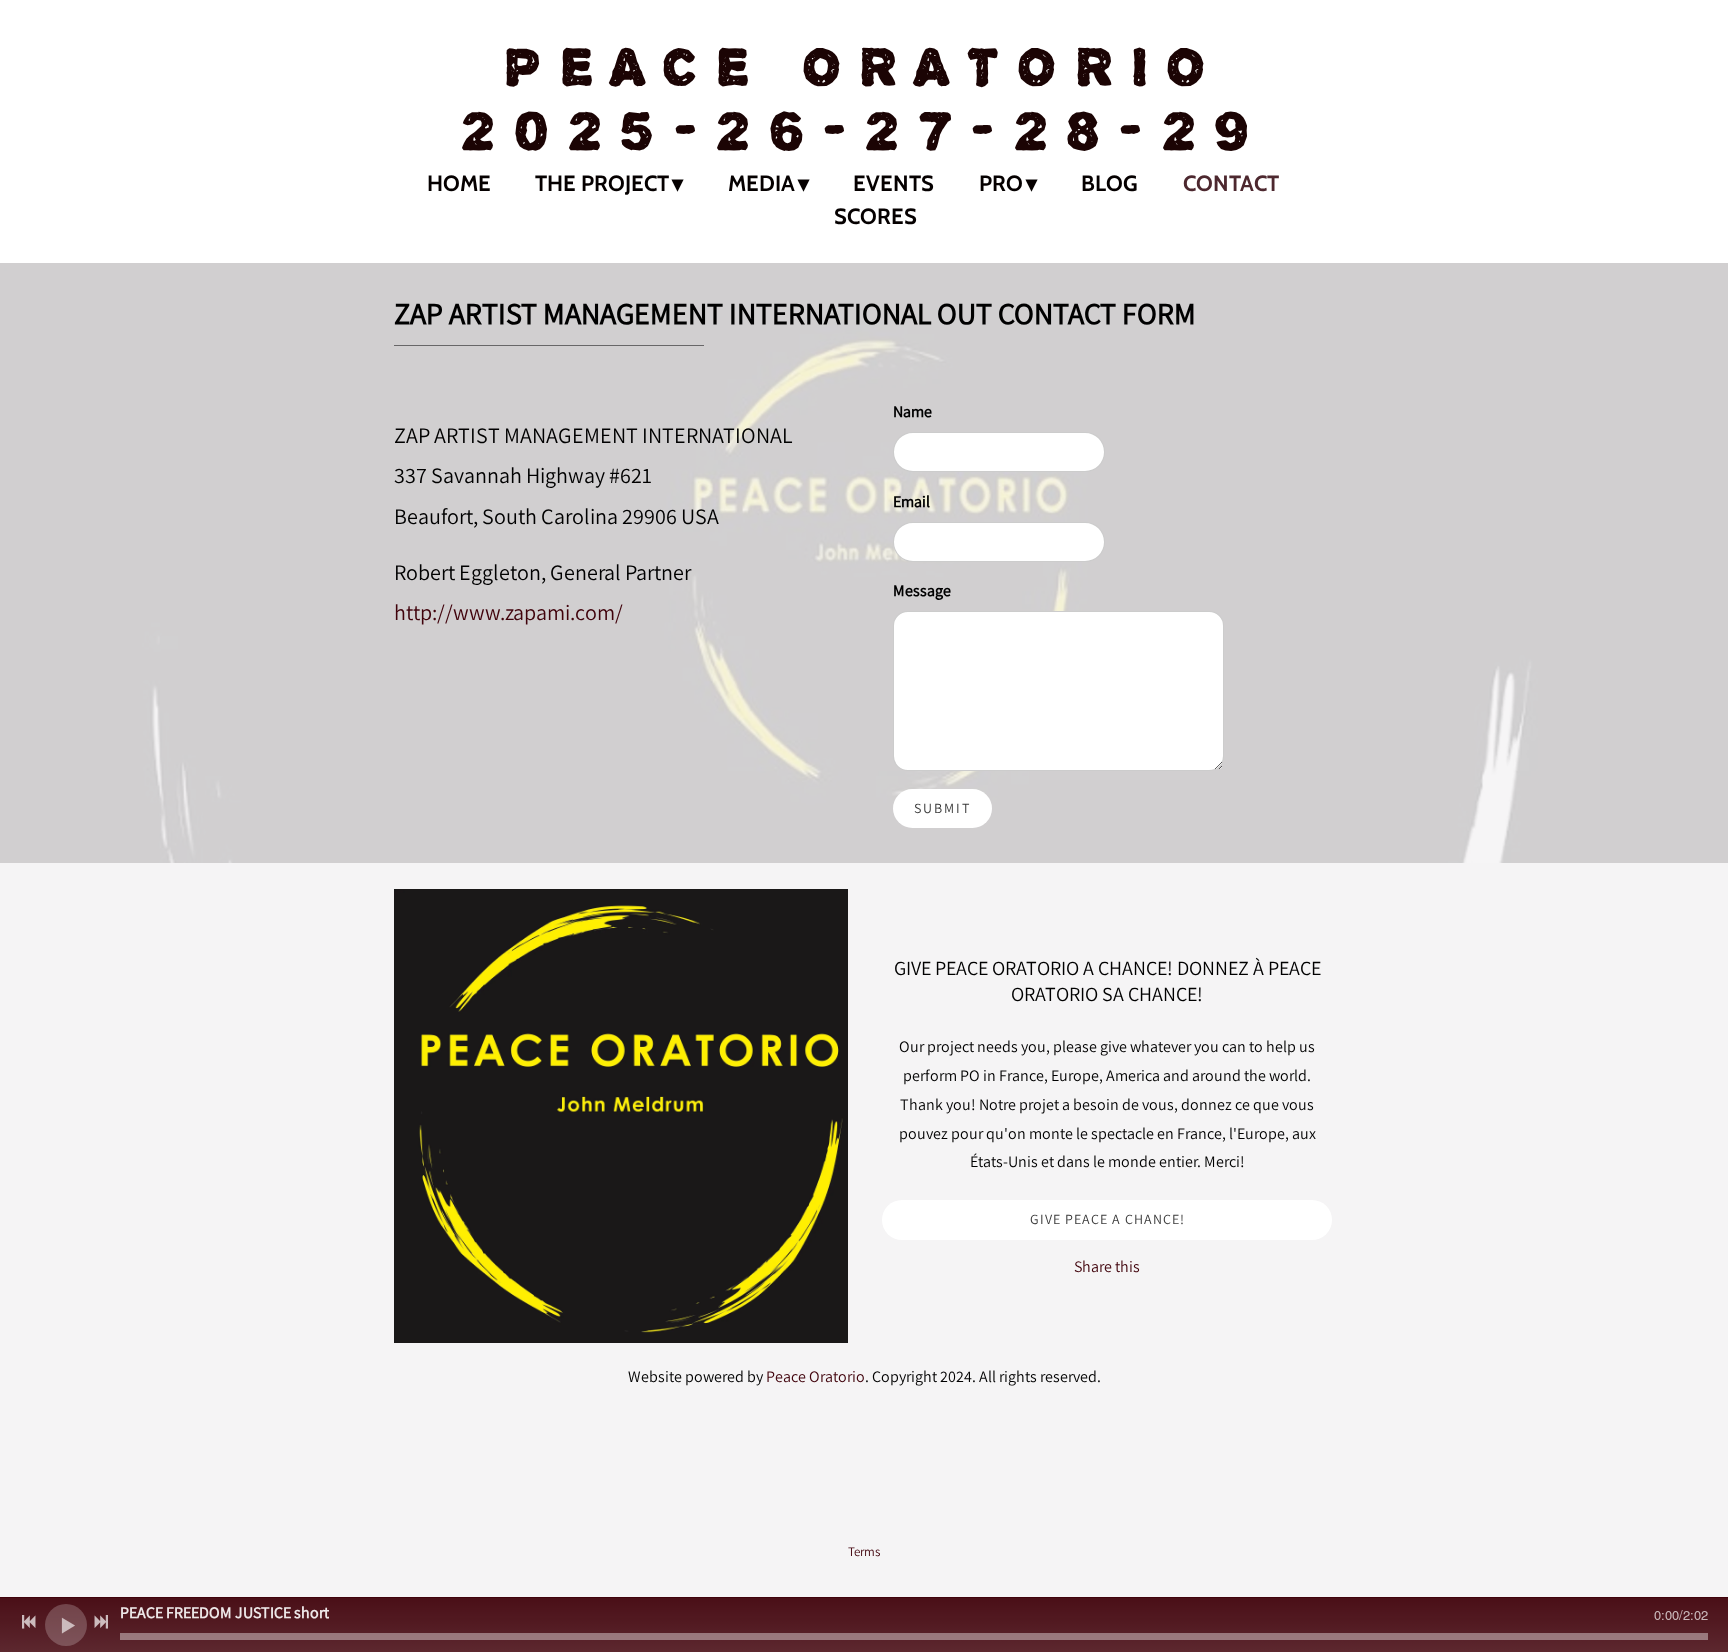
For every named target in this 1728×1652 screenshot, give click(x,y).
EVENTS (893, 183)
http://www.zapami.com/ (508, 611)
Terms (864, 1551)
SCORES (875, 216)
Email (911, 501)
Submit (942, 808)
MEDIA (761, 183)
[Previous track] (29, 1622)
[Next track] (101, 1622)
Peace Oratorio (815, 1376)
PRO (1001, 183)
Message (922, 590)
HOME (459, 183)
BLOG (1109, 183)
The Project (602, 183)
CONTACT (1231, 183)
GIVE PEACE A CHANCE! (1107, 1219)
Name (912, 411)
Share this (1107, 1266)
